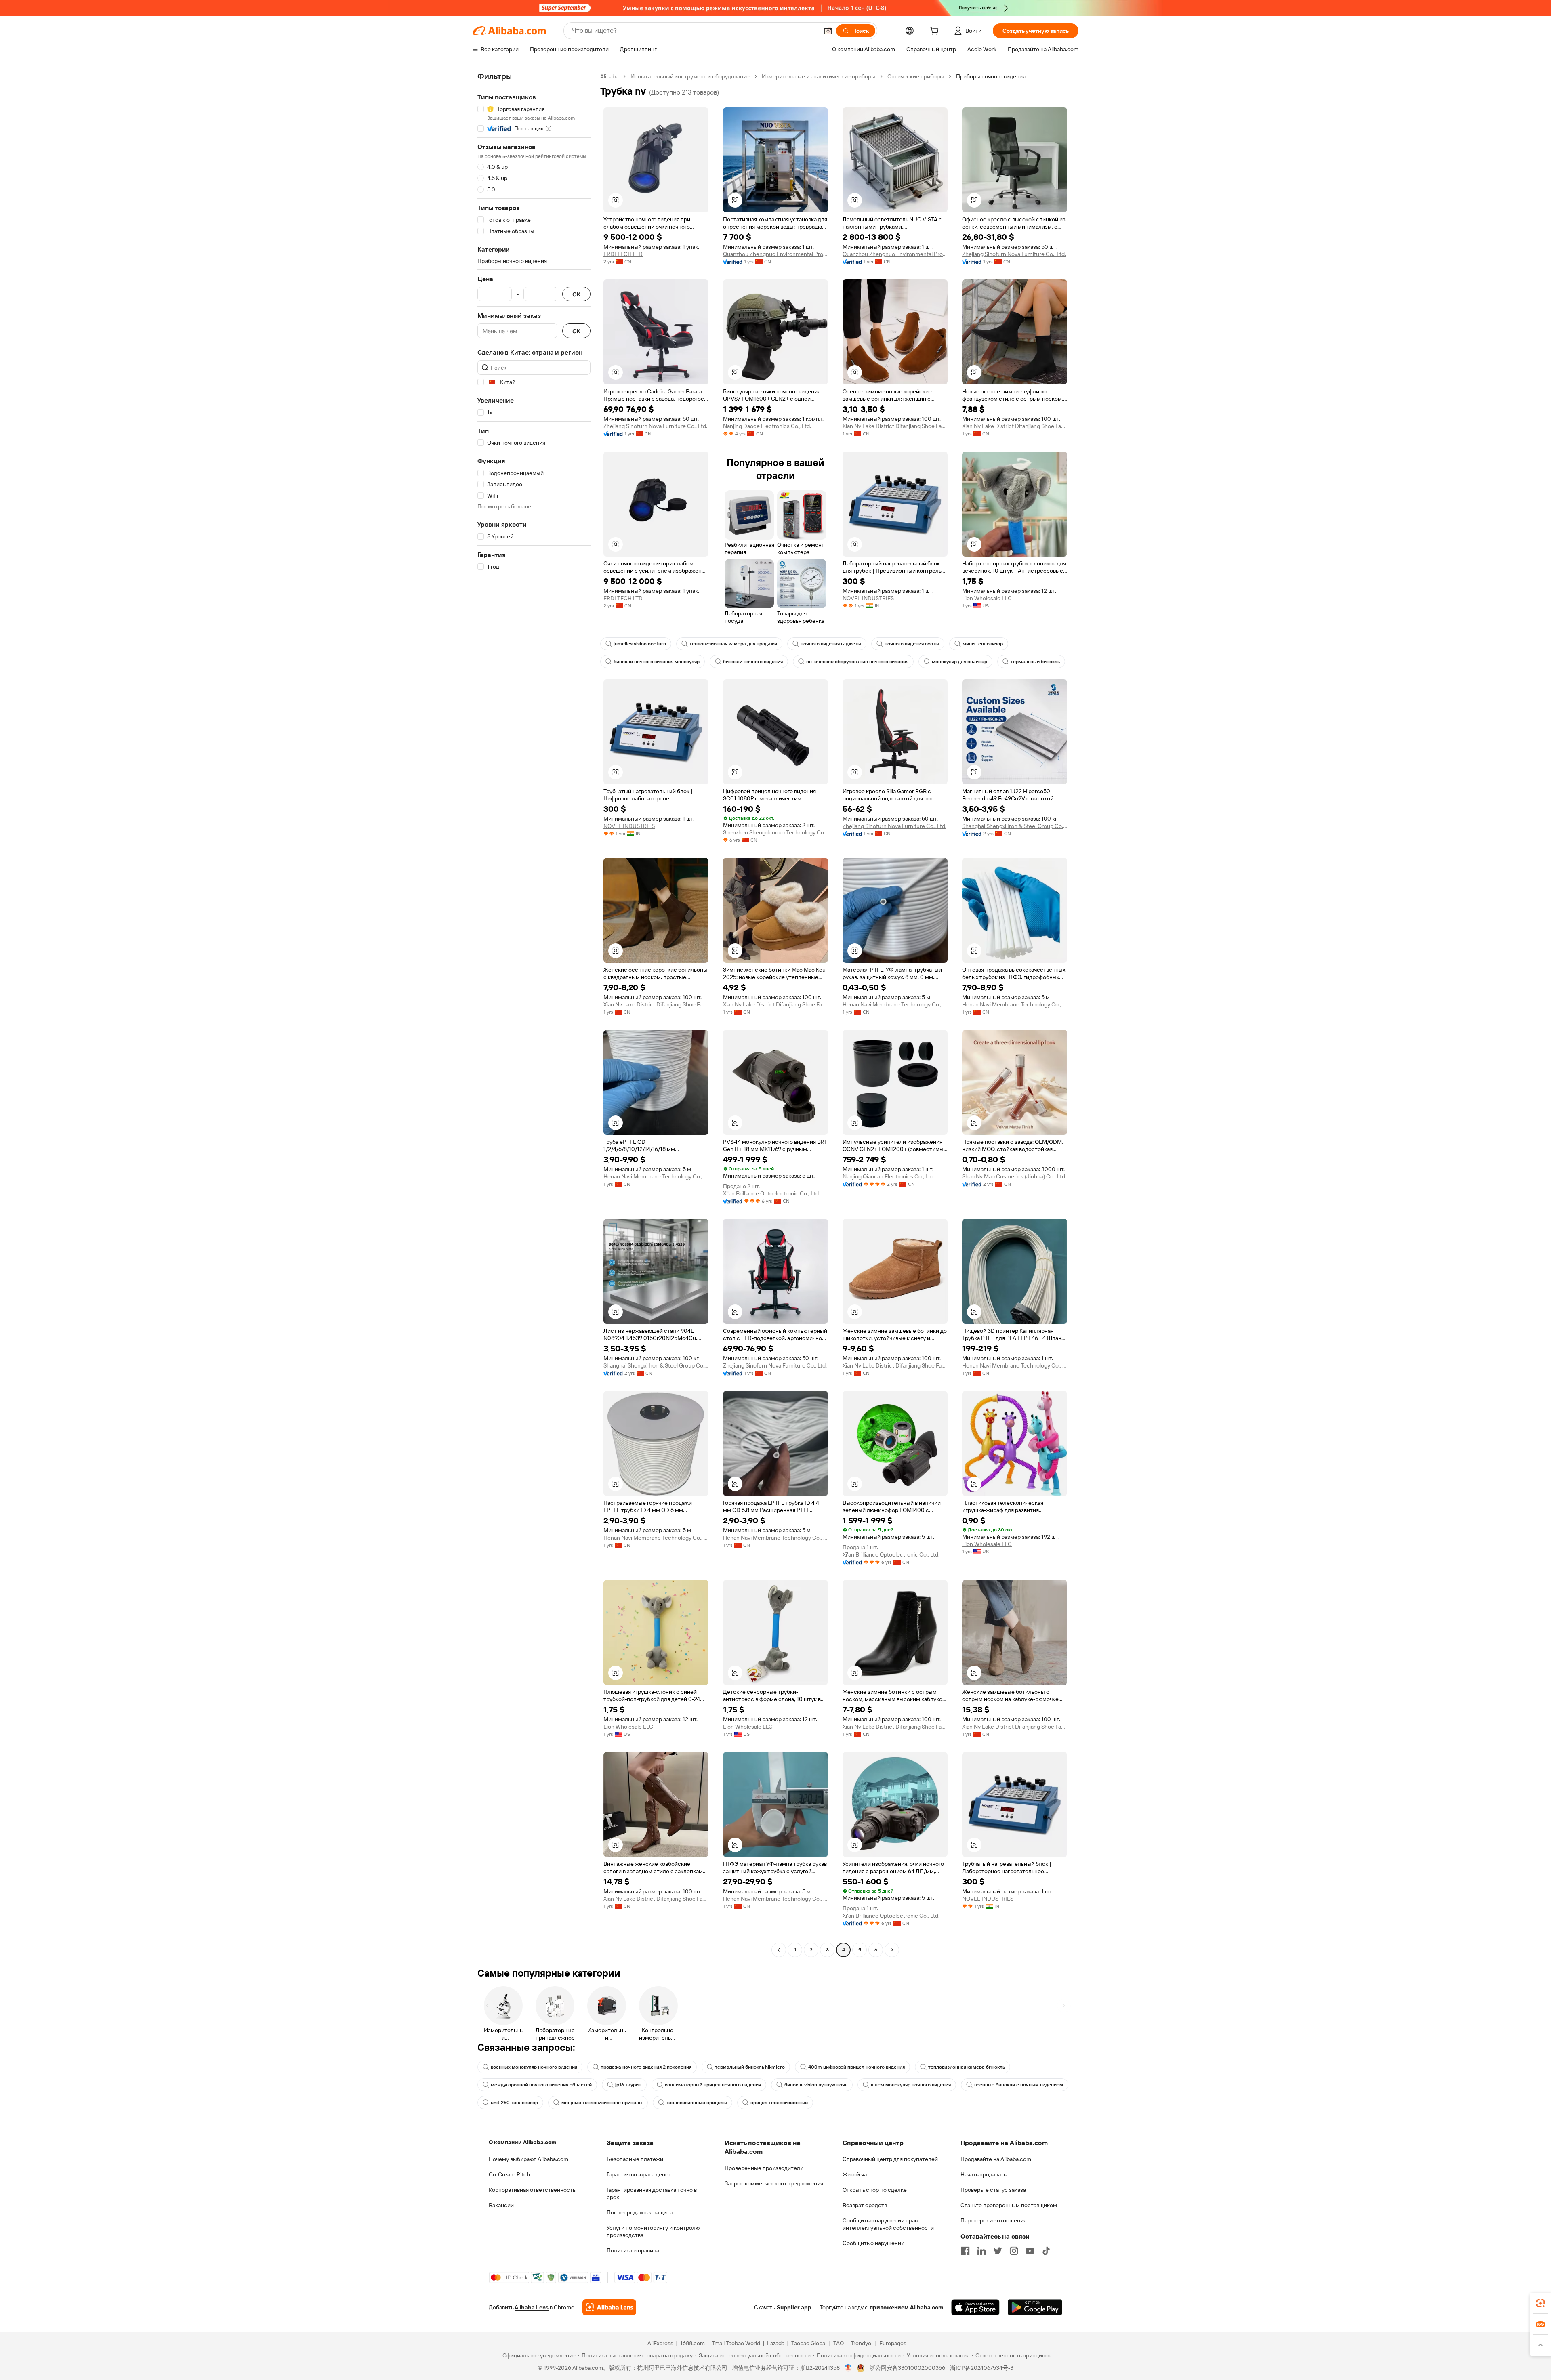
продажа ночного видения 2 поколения (646, 2067)
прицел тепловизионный (779, 2103)
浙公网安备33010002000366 (907, 2368)
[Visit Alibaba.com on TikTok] (1046, 2251)
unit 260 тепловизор (514, 2103)
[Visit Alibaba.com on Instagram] (1014, 2251)
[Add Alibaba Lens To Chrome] (609, 2307)
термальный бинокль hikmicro (750, 2067)
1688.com (692, 2343)
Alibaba (609, 76)
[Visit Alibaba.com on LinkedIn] (981, 2251)
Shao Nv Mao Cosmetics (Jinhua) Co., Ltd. (1014, 1176)
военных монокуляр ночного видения (534, 2067)
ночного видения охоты (912, 644)
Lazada (776, 2343)
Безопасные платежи (635, 2159)
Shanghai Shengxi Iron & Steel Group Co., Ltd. (1015, 826)
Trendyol (862, 2343)
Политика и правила (633, 2250)
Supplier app (794, 2307)
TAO (839, 2343)
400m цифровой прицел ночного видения (856, 2067)
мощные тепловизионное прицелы (602, 2103)
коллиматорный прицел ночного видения (713, 2085)
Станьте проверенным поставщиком (1009, 2205)
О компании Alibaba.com (522, 2142)
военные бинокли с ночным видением (1019, 2085)
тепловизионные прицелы (697, 2103)
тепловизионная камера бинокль (967, 2067)
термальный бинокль (1035, 662)
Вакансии (501, 2205)
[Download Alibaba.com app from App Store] (975, 2307)
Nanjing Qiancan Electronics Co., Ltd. (889, 1176)
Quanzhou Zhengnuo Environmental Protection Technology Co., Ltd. (775, 254)
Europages (893, 2343)
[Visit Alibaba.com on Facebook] (965, 2251)
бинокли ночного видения (753, 662)
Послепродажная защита (640, 2212)
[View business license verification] (848, 2368)
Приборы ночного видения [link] (991, 76)
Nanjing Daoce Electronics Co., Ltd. (767, 426)
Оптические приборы (916, 76)
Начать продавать (984, 2174)
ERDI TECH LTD (623, 254)
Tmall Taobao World (736, 2343)
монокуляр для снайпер (959, 662)
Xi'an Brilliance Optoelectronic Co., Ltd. (771, 1193)
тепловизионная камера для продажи (733, 644)
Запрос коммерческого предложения (774, 2183)
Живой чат (856, 2174)
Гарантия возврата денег (639, 2174)
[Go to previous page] (779, 1950)
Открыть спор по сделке (875, 2190)
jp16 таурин (628, 2085)
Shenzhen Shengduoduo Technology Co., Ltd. (775, 832)
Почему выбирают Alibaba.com (529, 2159)
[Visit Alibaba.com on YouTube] (1030, 2251)
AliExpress (660, 2343)
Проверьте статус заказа (993, 2190)
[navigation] (534, 1014)
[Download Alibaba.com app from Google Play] (1035, 2307)
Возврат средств (865, 2205)
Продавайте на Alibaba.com (996, 2159)
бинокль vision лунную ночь (816, 2085)
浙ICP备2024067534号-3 (982, 2368)
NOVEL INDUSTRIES (868, 598)
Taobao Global (809, 2343)
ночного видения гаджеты (831, 644)
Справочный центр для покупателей (890, 2159)
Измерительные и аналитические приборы (819, 76)
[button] (828, 31)
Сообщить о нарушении (873, 2243)
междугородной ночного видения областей (541, 2085)
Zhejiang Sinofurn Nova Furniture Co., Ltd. (1014, 254)
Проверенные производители (764, 2168)
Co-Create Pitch (509, 2174)
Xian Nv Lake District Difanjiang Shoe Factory (895, 426)
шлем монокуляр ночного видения (911, 2085)
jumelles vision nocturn (640, 644)
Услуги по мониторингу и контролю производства (653, 2231)
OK (576, 294)
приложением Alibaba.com (906, 2307)
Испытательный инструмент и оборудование (690, 76)
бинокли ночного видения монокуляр (657, 662)
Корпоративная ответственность (532, 2190)
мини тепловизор (983, 644)
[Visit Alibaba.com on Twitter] (998, 2251)
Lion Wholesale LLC (987, 598)
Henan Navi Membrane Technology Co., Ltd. (895, 1004)
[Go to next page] (892, 1950)
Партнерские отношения (993, 2220)
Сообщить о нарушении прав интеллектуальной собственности (888, 2224)
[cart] (936, 32)
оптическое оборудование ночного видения (857, 662)
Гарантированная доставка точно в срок (652, 2193)
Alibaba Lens (532, 2307)
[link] (1540, 2303)
